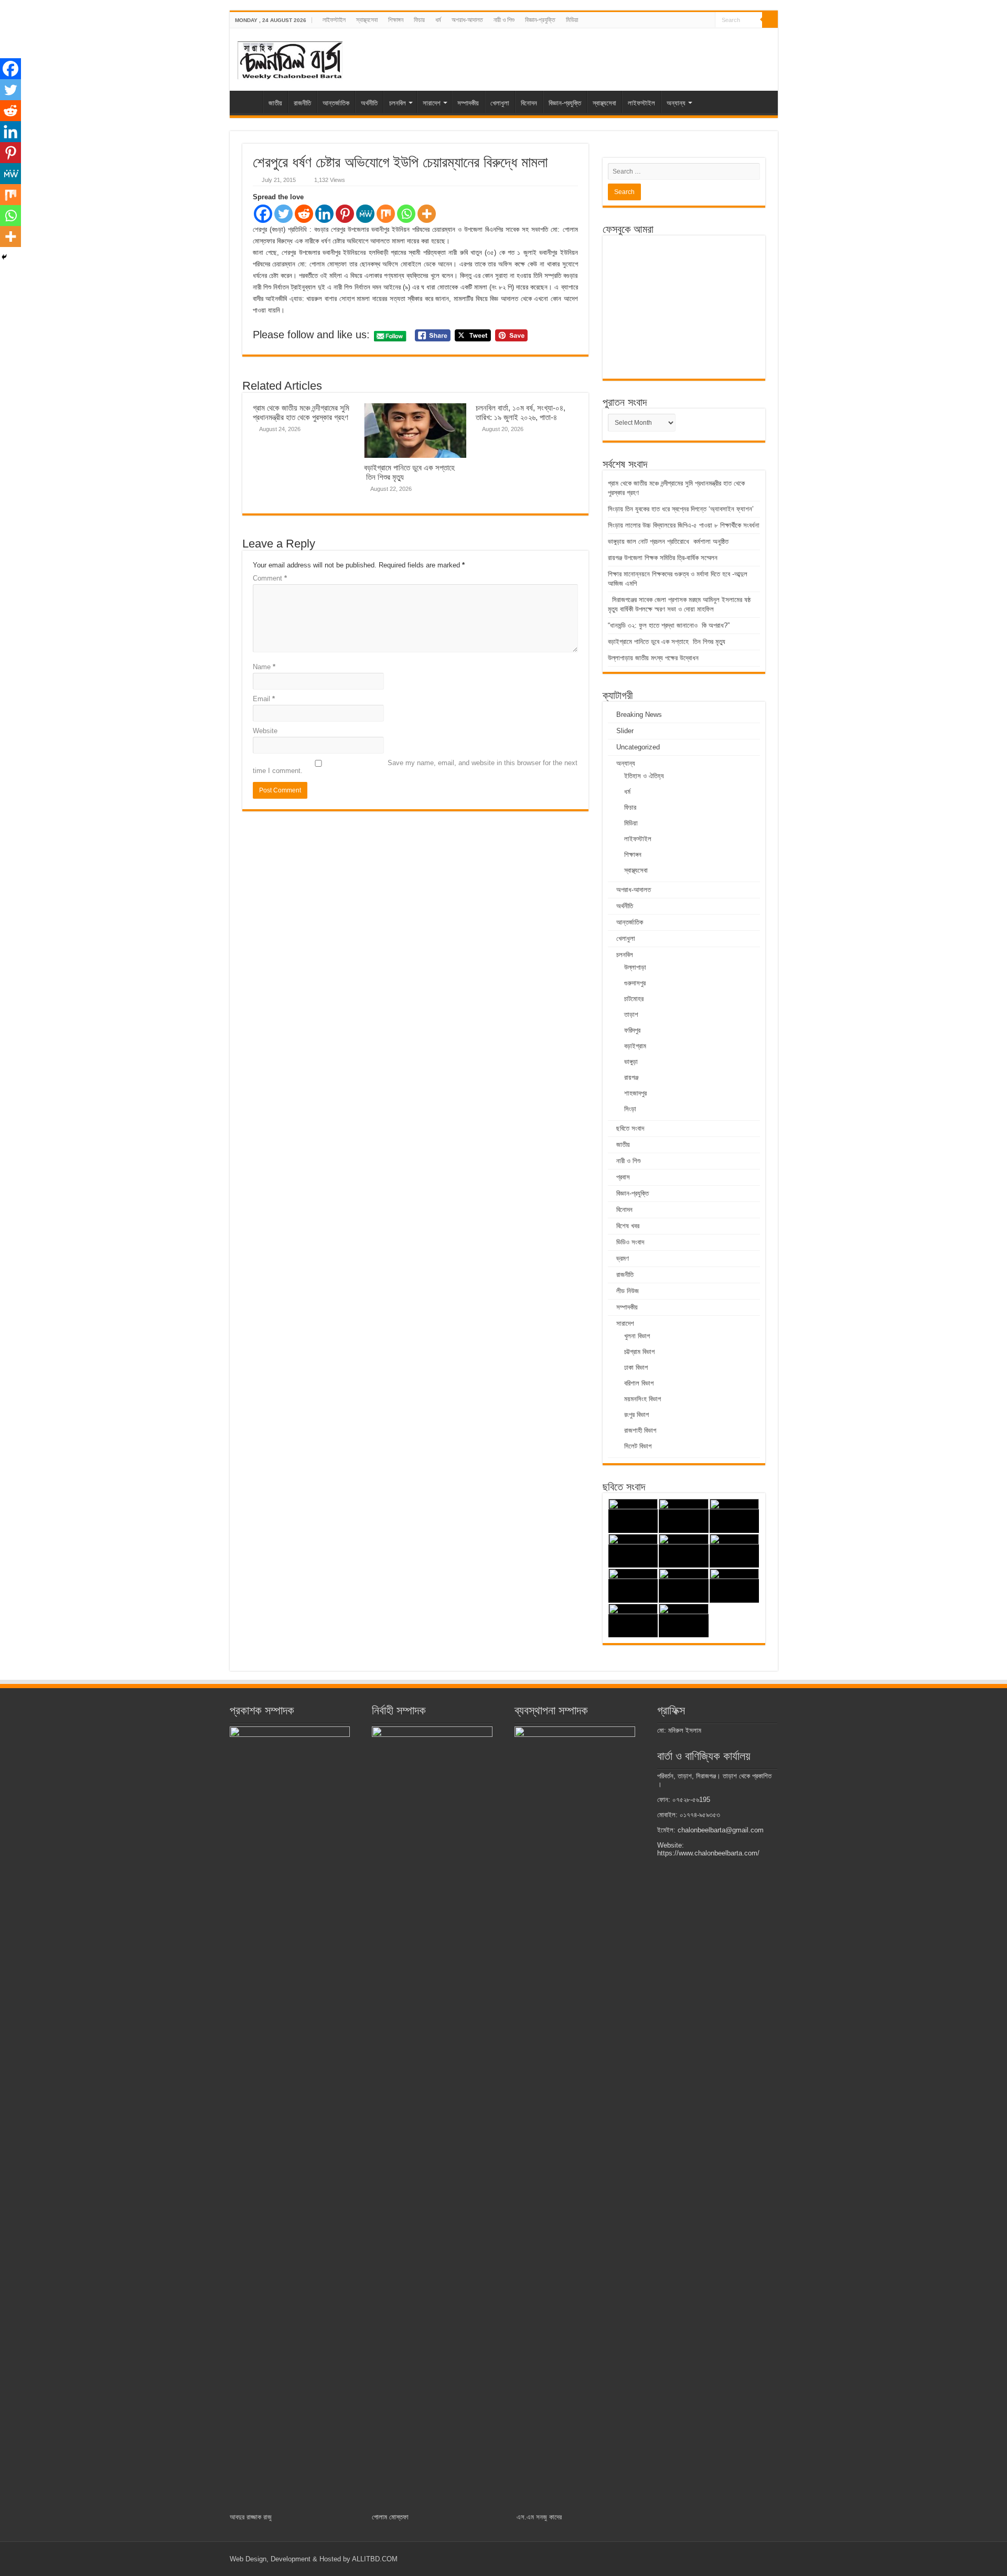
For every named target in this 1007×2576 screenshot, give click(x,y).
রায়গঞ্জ (631, 1077)
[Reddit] (304, 214)
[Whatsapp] (406, 214)
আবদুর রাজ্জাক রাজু (251, 2517)
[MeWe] (365, 214)
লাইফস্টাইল (334, 20)
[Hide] (4, 257)
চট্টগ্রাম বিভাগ (639, 1352)
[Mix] (386, 214)
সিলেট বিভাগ (638, 1446)
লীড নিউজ (628, 1291)
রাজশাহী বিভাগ (640, 1430)
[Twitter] (283, 214)
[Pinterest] (345, 214)
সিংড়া (630, 1109)
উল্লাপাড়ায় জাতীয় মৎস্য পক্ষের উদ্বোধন (654, 658)
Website (265, 731)
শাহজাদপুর (635, 1093)
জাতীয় (275, 103)
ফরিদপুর (632, 1030)
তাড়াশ (631, 1015)
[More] (427, 214)
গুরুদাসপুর (635, 983)
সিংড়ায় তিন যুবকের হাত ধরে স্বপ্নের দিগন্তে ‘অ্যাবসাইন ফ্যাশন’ (681, 509)
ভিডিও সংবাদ (630, 1242)
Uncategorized (638, 747)
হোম (249, 102)
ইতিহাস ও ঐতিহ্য (644, 776)
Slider (625, 731)
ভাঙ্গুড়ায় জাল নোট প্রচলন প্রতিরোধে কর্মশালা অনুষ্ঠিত (668, 541)
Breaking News (639, 715)
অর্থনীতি (369, 103)
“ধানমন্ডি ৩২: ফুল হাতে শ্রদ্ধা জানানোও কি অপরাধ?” (669, 625)
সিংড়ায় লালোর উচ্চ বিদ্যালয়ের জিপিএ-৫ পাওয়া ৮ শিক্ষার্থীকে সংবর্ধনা (684, 525)
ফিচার (419, 20)
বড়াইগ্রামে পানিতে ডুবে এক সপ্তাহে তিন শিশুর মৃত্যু (667, 642)
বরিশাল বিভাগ (639, 1383)
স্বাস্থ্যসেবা (367, 20)
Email (264, 699)
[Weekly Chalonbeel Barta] (290, 59)
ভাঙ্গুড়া (631, 1062)
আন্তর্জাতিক (336, 103)
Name (264, 667)
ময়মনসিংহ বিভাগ (642, 1399)
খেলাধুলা (500, 103)
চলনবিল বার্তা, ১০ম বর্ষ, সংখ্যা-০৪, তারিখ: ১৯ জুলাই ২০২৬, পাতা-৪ (521, 412)
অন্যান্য (676, 103)
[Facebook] (263, 214)
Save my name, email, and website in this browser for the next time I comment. (415, 767)
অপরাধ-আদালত (467, 20)
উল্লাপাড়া (635, 967)
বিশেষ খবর (628, 1226)
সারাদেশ (432, 103)
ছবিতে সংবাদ (630, 1128)
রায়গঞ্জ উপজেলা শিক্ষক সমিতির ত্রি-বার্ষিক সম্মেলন (663, 558)
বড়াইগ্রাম (635, 1046)
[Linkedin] (324, 214)
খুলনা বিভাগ (637, 1336)
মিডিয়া (572, 20)
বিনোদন (529, 103)
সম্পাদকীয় (468, 103)
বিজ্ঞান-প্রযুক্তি (540, 20)
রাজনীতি (302, 103)
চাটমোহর (634, 999)
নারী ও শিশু (504, 20)
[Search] (770, 20)
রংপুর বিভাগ (636, 1415)
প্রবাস (623, 1177)
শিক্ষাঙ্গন (396, 20)
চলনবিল (398, 103)
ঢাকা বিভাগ (636, 1367)
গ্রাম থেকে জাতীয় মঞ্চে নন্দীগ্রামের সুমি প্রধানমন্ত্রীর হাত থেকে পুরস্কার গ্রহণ (301, 412)
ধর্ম (438, 20)
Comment (270, 578)
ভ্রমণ (623, 1258)
